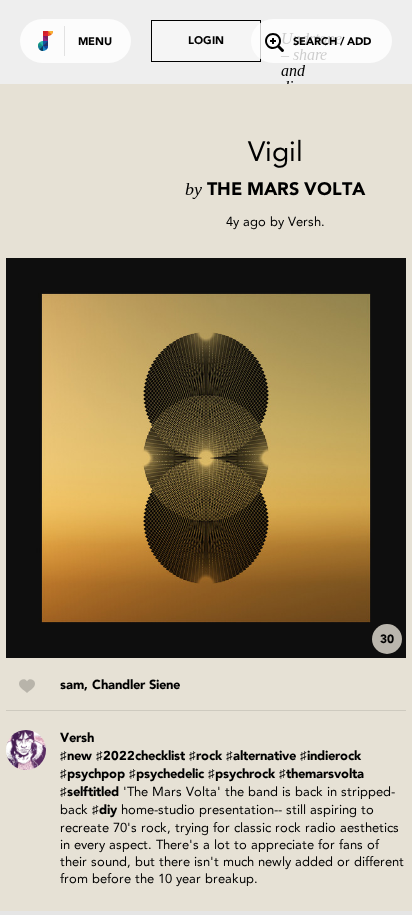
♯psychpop (92, 774)
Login (206, 41)
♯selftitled (89, 792)
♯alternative (261, 756)
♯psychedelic (166, 774)
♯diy (104, 810)
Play (206, 458)
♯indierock (330, 756)
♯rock (205, 756)
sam (72, 685)
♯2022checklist (140, 756)
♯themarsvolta (321, 774)
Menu (95, 42)
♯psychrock (241, 774)
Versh (304, 221)
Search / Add (332, 42)
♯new (76, 756)
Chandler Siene (136, 685)
